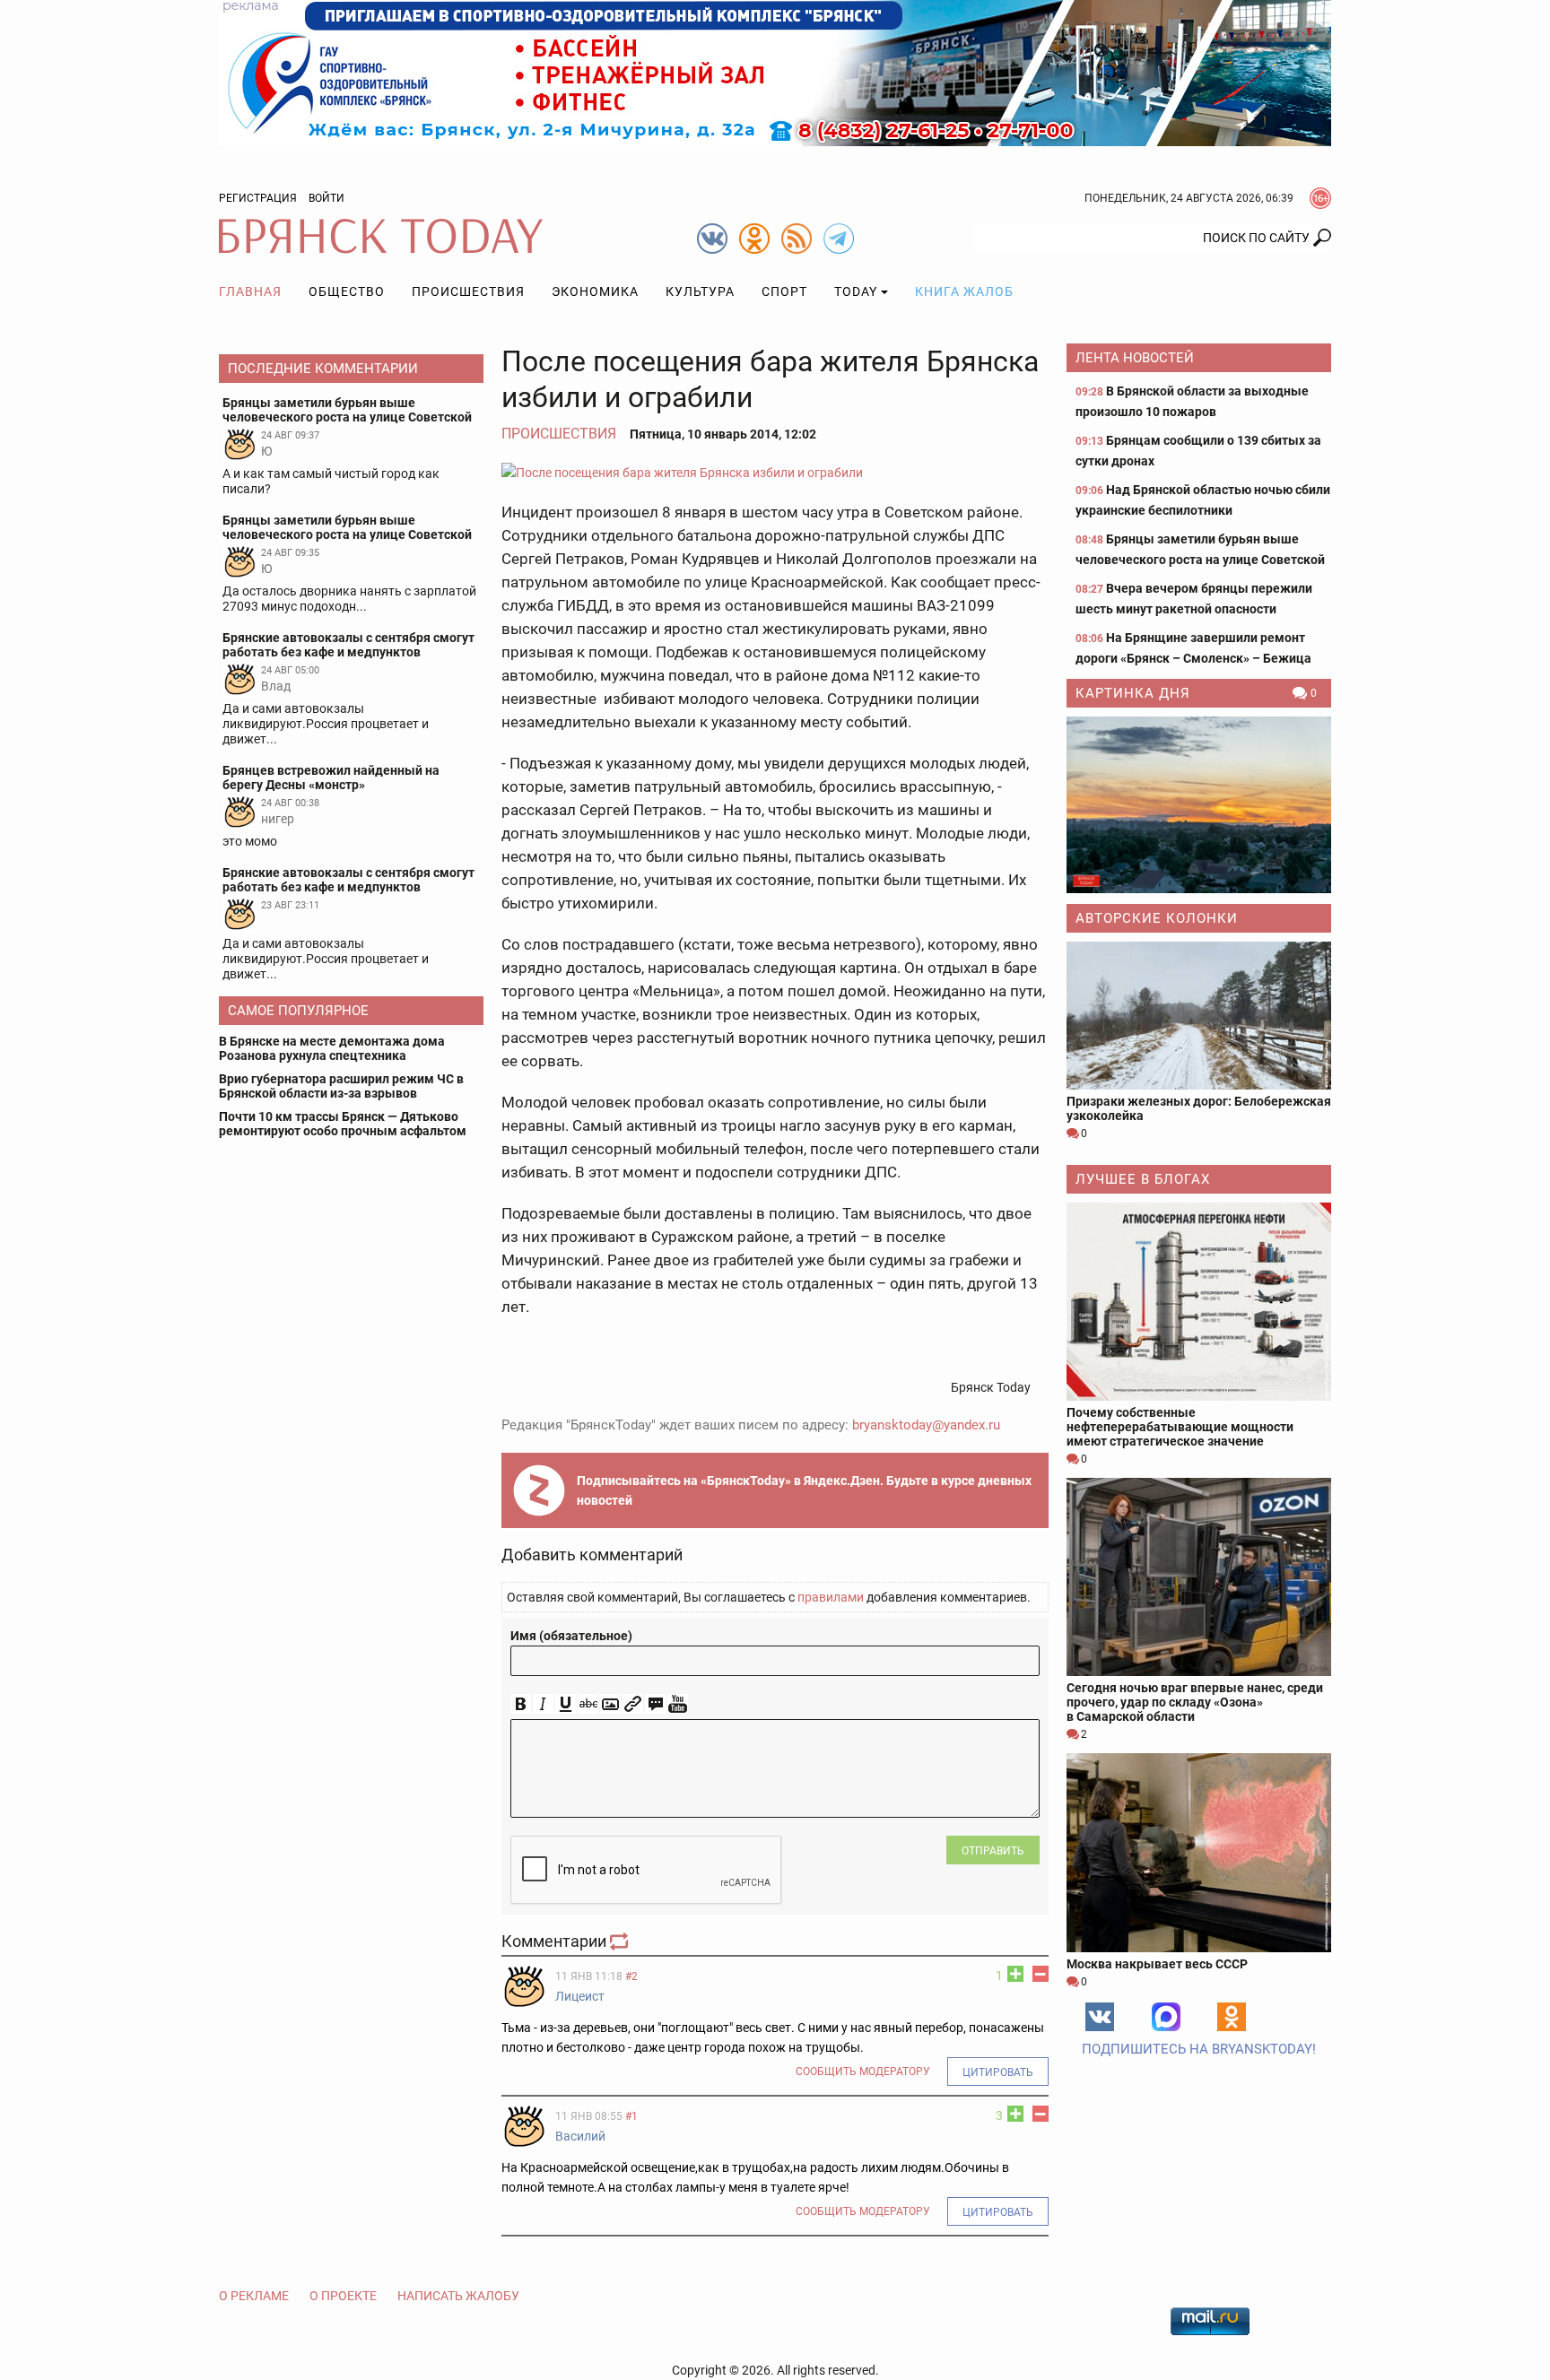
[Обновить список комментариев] (621, 1941)
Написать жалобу (458, 2296)
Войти (327, 198)
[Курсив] (543, 1704)
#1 (631, 2116)
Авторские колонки (1157, 918)
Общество (347, 291)
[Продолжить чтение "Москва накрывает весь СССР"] (1199, 1852)
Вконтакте (1100, 2017)
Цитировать (998, 2072)
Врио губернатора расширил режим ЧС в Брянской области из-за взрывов (341, 1086)
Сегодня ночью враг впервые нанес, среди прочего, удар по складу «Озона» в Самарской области (1195, 1702)
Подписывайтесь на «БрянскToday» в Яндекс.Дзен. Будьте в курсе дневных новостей (804, 1490)
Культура (700, 291)
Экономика (595, 291)
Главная (250, 291)
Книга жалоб (964, 291)
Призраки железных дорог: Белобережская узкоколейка (1199, 1108)
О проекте (343, 2296)
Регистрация (258, 198)
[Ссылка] (633, 1704)
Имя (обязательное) (571, 1636)
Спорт (784, 291)
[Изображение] (610, 1704)
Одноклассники (1232, 2017)
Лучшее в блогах (1143, 1179)
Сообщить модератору (863, 2072)
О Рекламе (254, 2296)
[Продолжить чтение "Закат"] (1199, 805)
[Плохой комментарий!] (1041, 1974)
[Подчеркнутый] (566, 1704)
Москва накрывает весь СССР (1157, 1964)
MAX (1166, 2017)
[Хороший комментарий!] (1015, 1974)
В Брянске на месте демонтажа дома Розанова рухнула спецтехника (332, 1048)
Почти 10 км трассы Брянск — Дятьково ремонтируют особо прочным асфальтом (343, 1124)
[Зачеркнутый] (588, 1704)
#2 (631, 1976)
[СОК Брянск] (775, 72)
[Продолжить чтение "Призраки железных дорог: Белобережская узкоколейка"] (1199, 1016)
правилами (831, 1597)
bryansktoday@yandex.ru (926, 1425)
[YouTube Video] (678, 1704)
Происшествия (468, 291)
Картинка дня (1133, 693)
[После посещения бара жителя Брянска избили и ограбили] (775, 472)
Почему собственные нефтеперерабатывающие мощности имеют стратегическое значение (1180, 1427)
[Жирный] (521, 1704)
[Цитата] (655, 1704)
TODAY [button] (856, 291)
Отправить (993, 1851)
